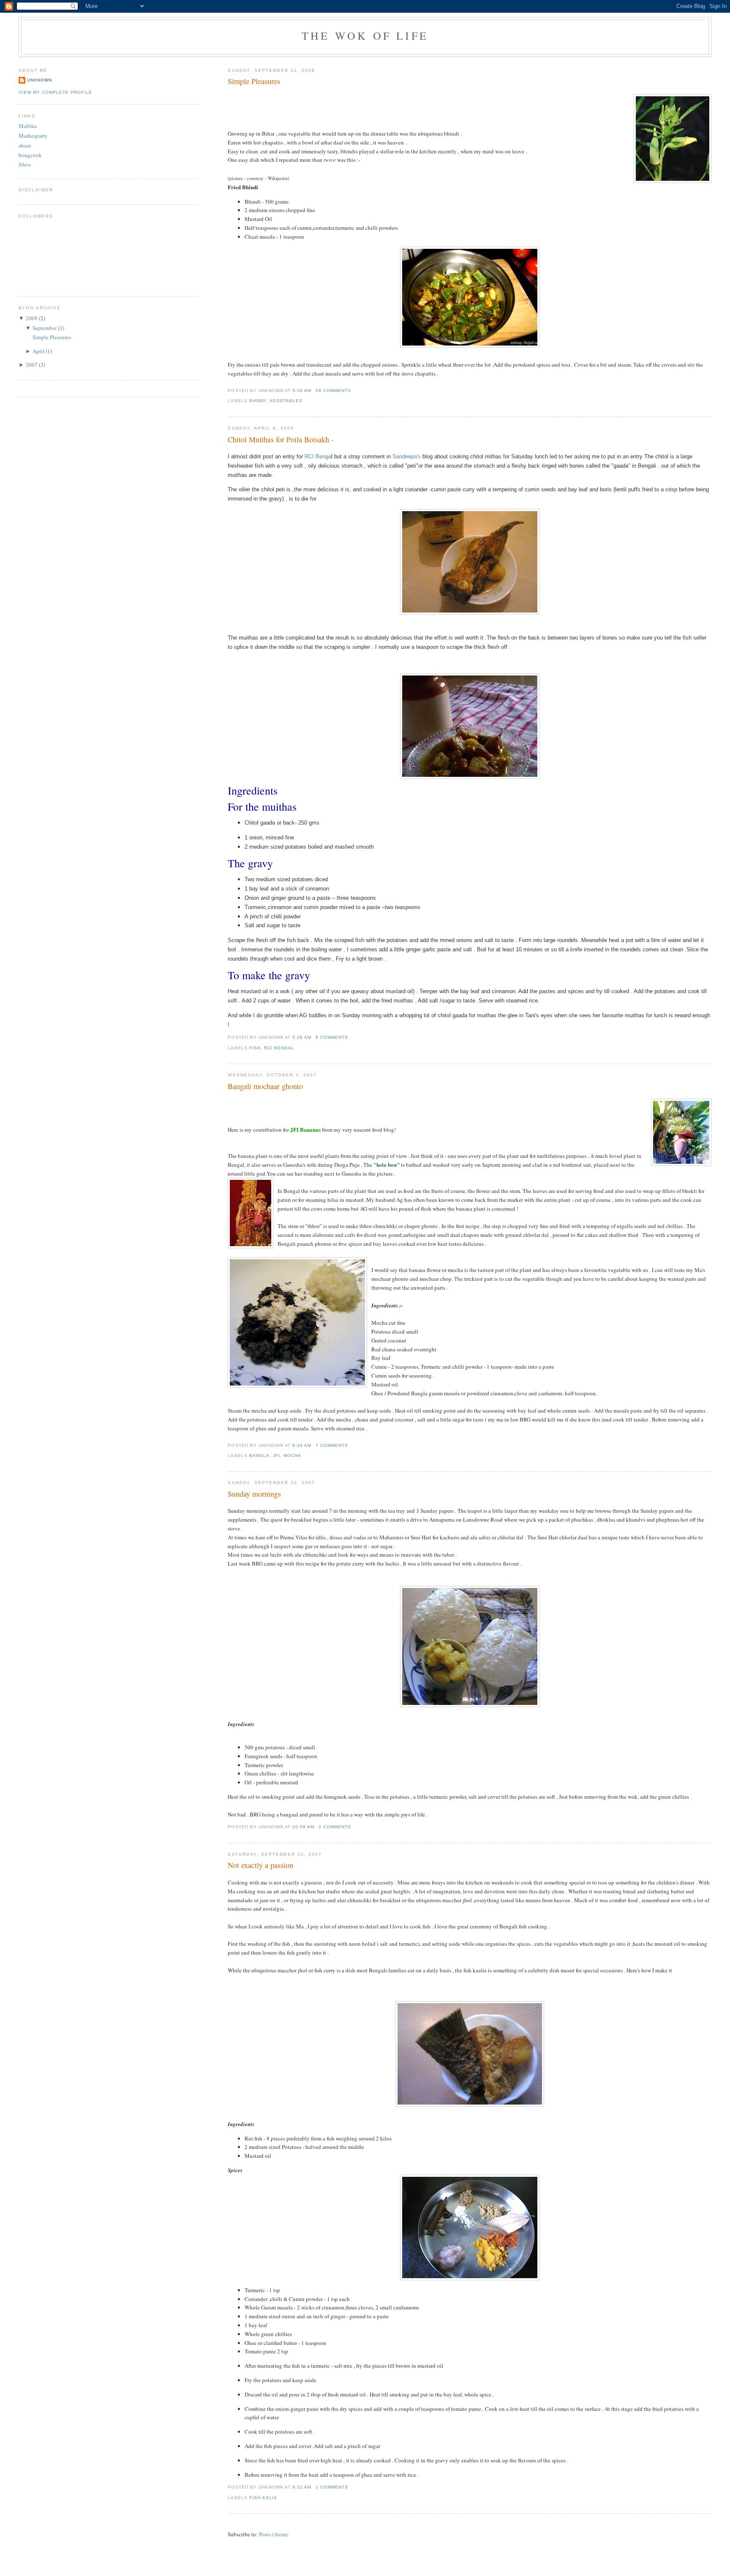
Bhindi (258, 401)
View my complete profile (55, 92)
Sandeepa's (407, 456)
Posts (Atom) (274, 2534)
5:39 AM (302, 391)
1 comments (332, 2487)
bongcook (30, 155)
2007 (32, 365)
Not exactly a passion (260, 1865)
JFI (276, 1455)
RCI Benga (318, 456)
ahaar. (25, 145)
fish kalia (263, 2498)
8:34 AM (302, 1445)
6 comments (332, 1037)
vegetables (286, 401)
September (45, 328)
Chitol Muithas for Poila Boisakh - (281, 439)
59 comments (333, 391)
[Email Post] (354, 391)
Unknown (39, 80)
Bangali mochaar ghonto (265, 1086)
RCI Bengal (279, 1048)
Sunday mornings (254, 1494)
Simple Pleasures (254, 81)
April (38, 351)
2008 (32, 318)
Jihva (25, 164)
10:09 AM (303, 1827)
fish (255, 1048)
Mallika (28, 126)
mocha (292, 1455)
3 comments (335, 1827)
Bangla (259, 1455)
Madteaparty (33, 136)
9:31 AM (302, 2487)
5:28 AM (302, 1037)
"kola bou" (387, 1164)
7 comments (332, 1445)
